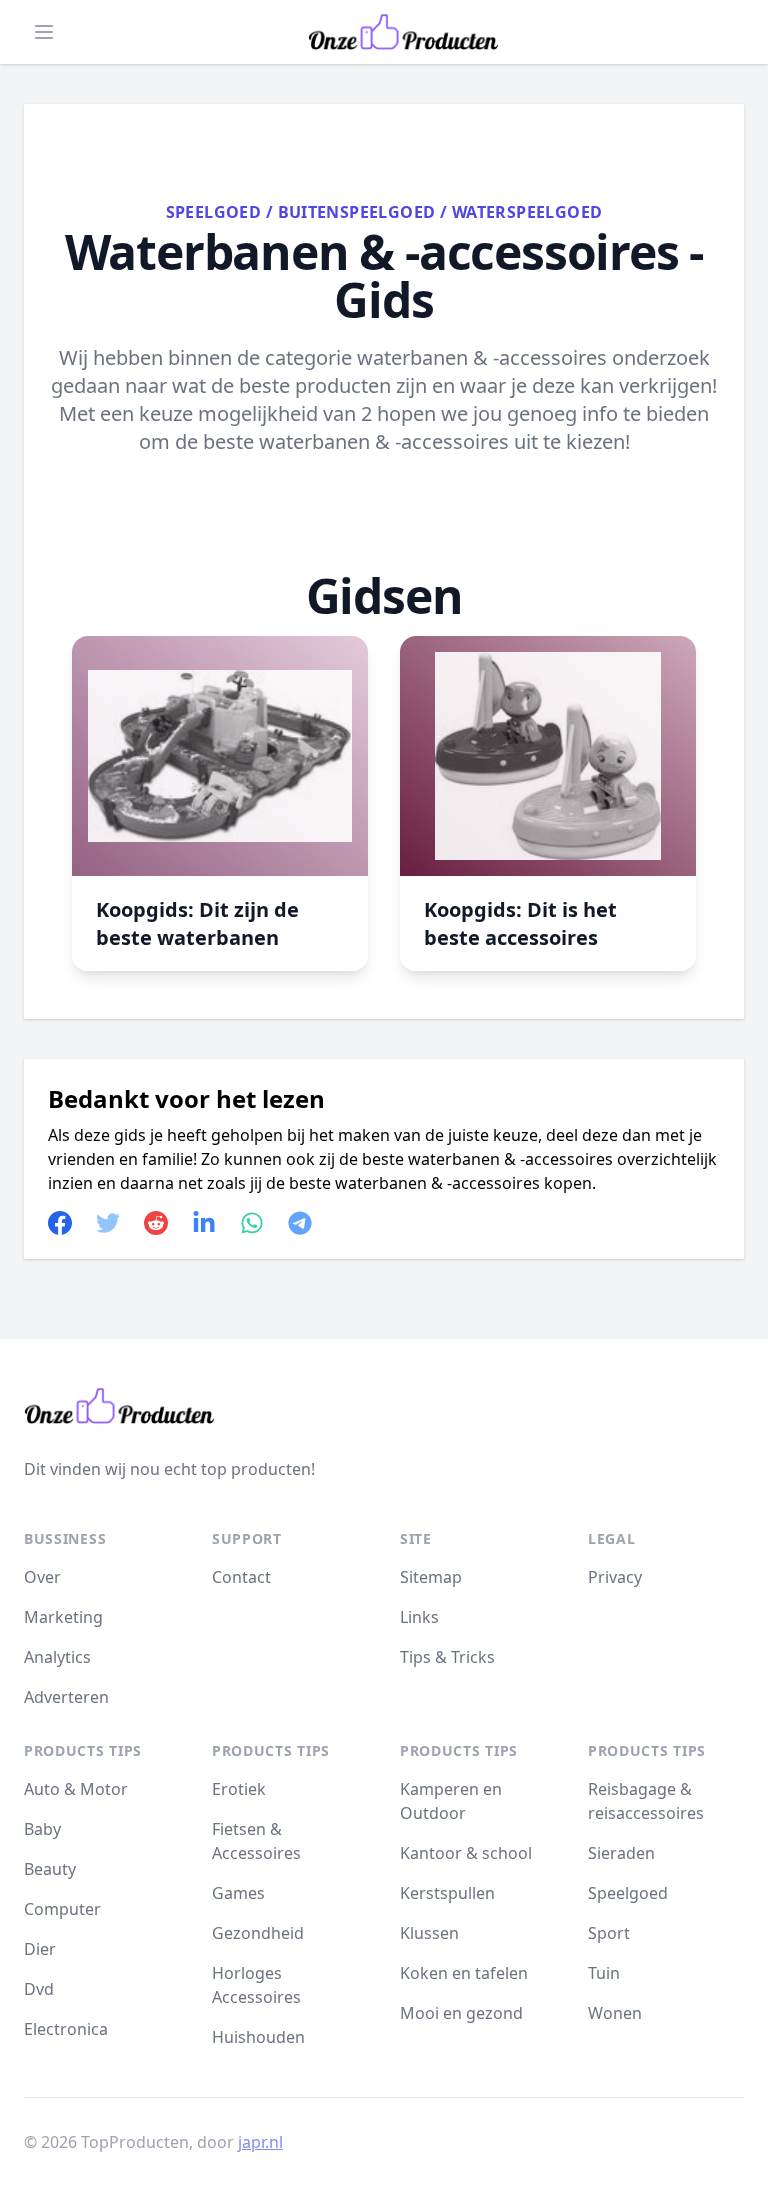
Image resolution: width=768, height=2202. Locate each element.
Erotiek (239, 1789)
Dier (40, 1949)
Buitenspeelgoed (357, 212)
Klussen (429, 1933)
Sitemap (431, 1577)
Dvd (39, 1989)
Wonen (615, 2013)
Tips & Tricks (447, 1657)
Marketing (63, 1617)
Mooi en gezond (461, 2013)
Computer (62, 1909)
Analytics (57, 1657)
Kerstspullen (447, 1893)
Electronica (66, 2029)
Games (238, 1893)
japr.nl (260, 2142)
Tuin (604, 1973)
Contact (241, 1577)
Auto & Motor (76, 1789)
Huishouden (258, 2037)
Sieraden (621, 1853)
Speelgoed (214, 212)
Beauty (50, 1869)
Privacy (615, 1577)
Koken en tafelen (464, 1973)
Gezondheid (258, 1933)
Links (419, 1617)
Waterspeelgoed (527, 212)
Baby (42, 1829)
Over (42, 1577)
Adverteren (66, 1697)
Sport (609, 1933)
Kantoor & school (466, 1853)
